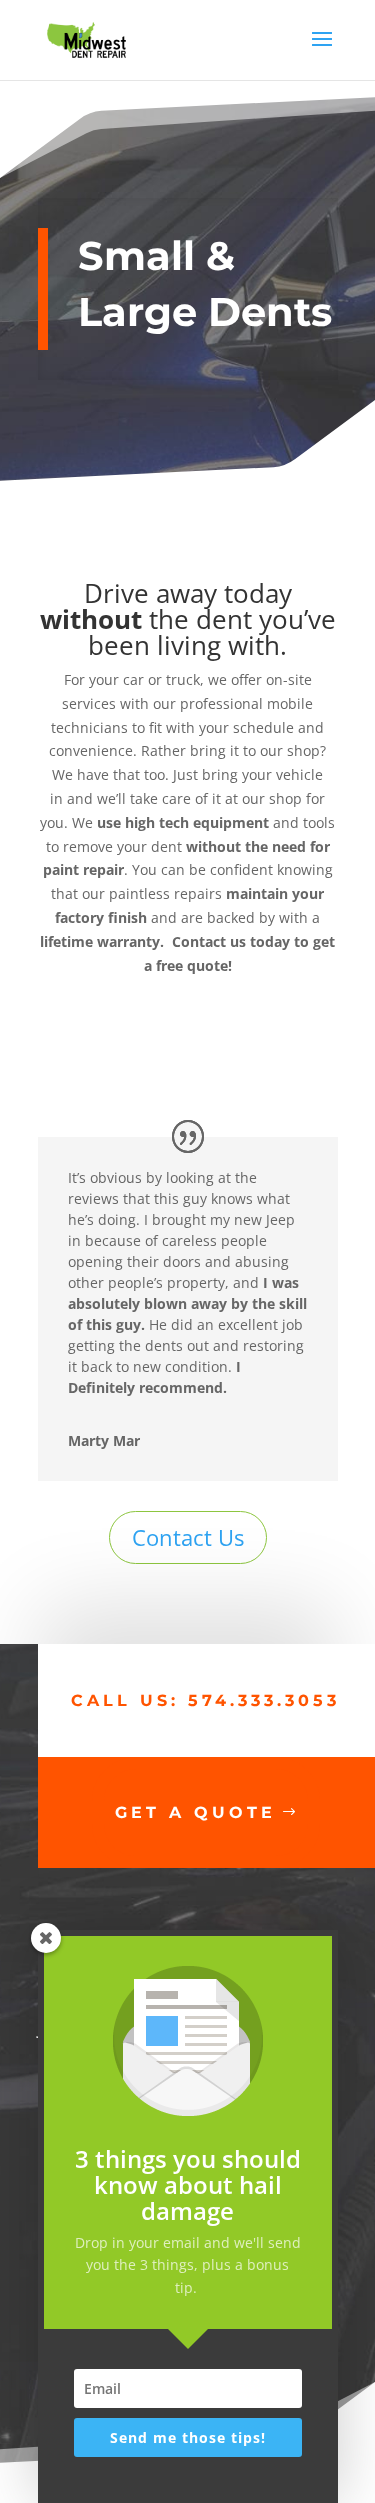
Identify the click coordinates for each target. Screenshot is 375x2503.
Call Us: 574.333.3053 (205, 1700)
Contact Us (188, 1537)
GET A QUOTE (195, 1812)
